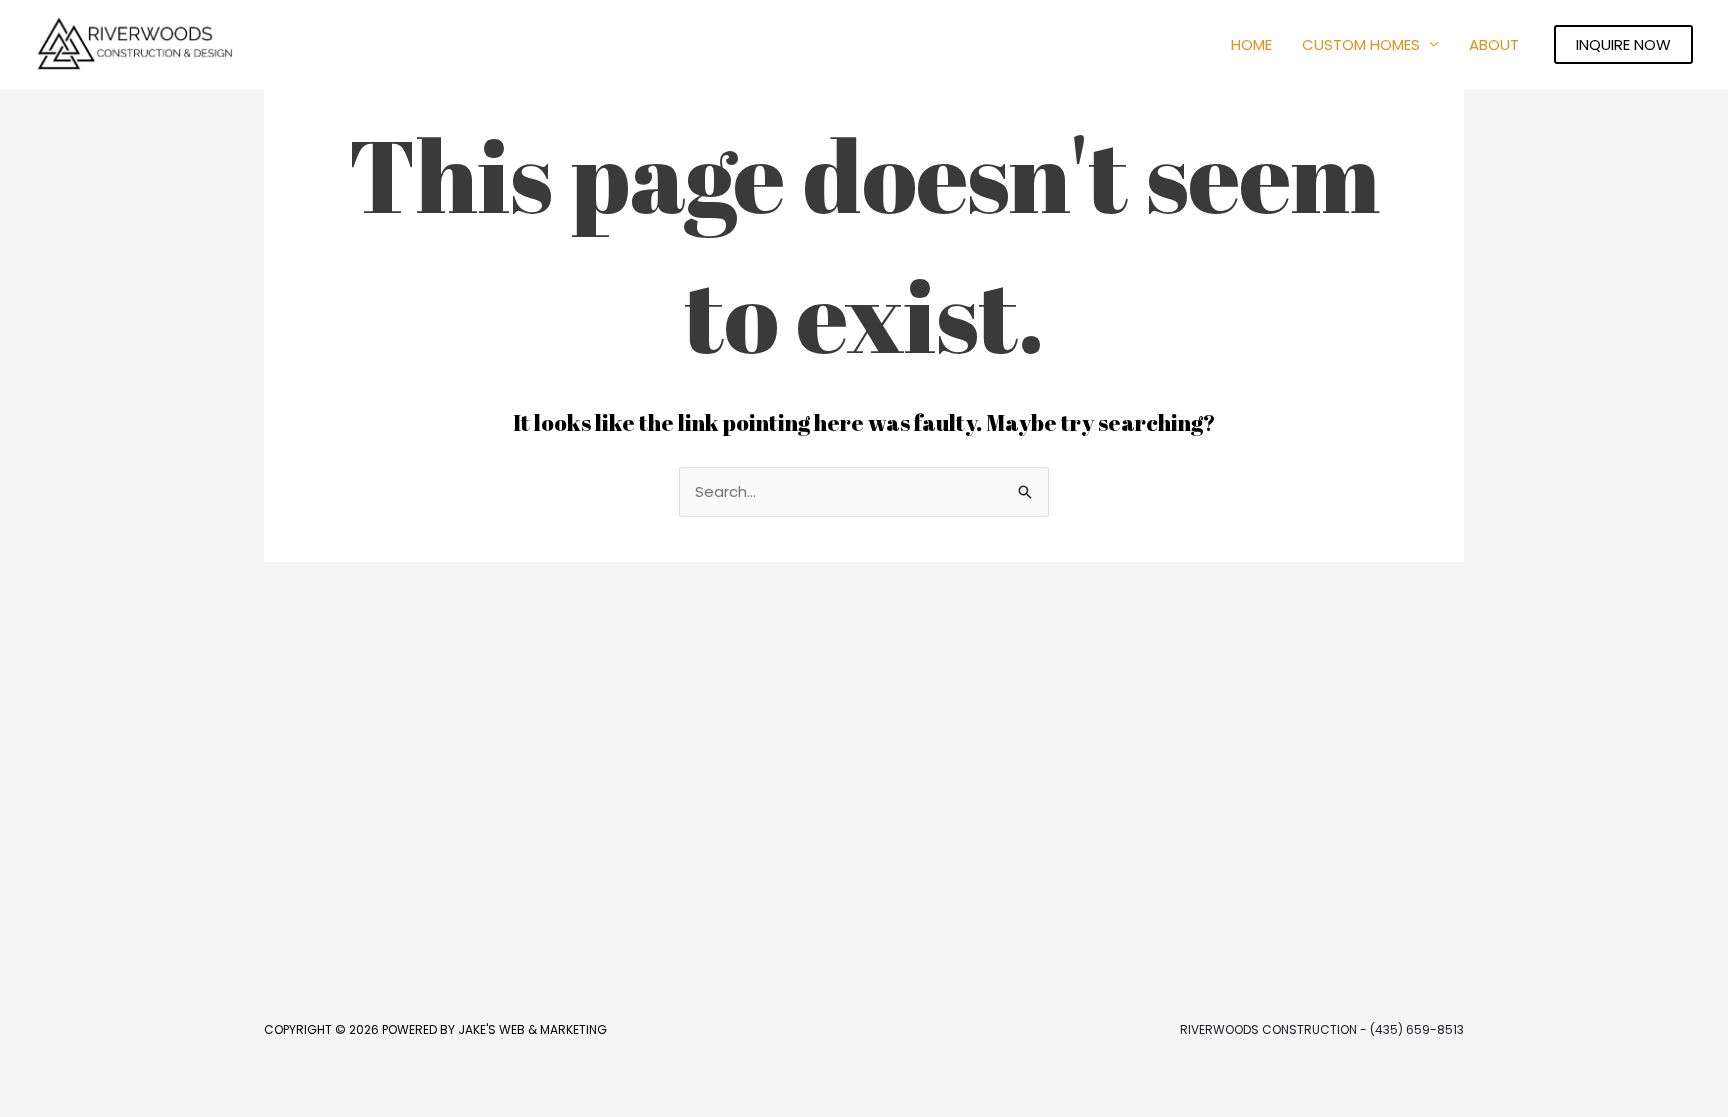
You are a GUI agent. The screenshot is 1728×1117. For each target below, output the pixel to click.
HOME (1251, 44)
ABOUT (1494, 44)
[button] (1623, 44)
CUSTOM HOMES (1361, 44)
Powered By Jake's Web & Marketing (494, 1029)
